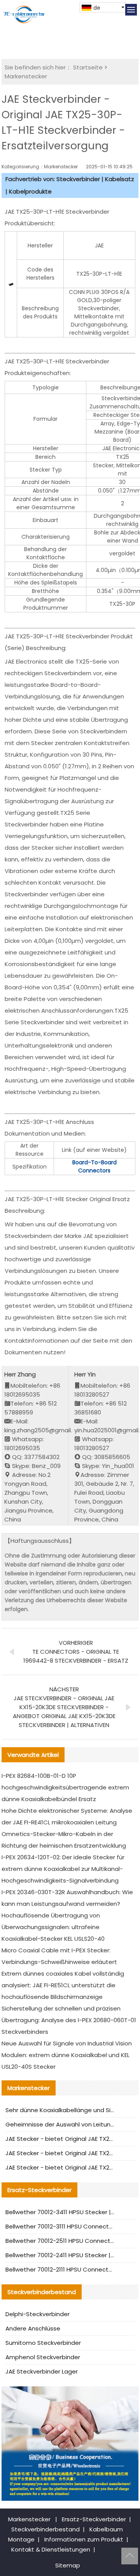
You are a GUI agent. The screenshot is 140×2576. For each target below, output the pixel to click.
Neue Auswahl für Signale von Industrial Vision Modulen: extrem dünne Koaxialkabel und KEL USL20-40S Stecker (67, 2055)
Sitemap (68, 2565)
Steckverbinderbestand (45, 2529)
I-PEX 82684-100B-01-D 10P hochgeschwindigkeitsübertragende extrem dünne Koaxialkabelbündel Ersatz (65, 1787)
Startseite (88, 67)
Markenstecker (26, 76)
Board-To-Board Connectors (94, 1166)
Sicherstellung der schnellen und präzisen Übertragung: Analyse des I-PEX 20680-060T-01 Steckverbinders (69, 2020)
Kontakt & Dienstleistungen (51, 2549)
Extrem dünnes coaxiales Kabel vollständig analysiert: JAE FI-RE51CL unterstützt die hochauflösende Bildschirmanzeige (63, 1985)
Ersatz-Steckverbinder (94, 2519)
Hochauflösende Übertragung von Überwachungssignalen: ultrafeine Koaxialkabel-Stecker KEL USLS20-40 (53, 1927)
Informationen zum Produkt (84, 2539)
